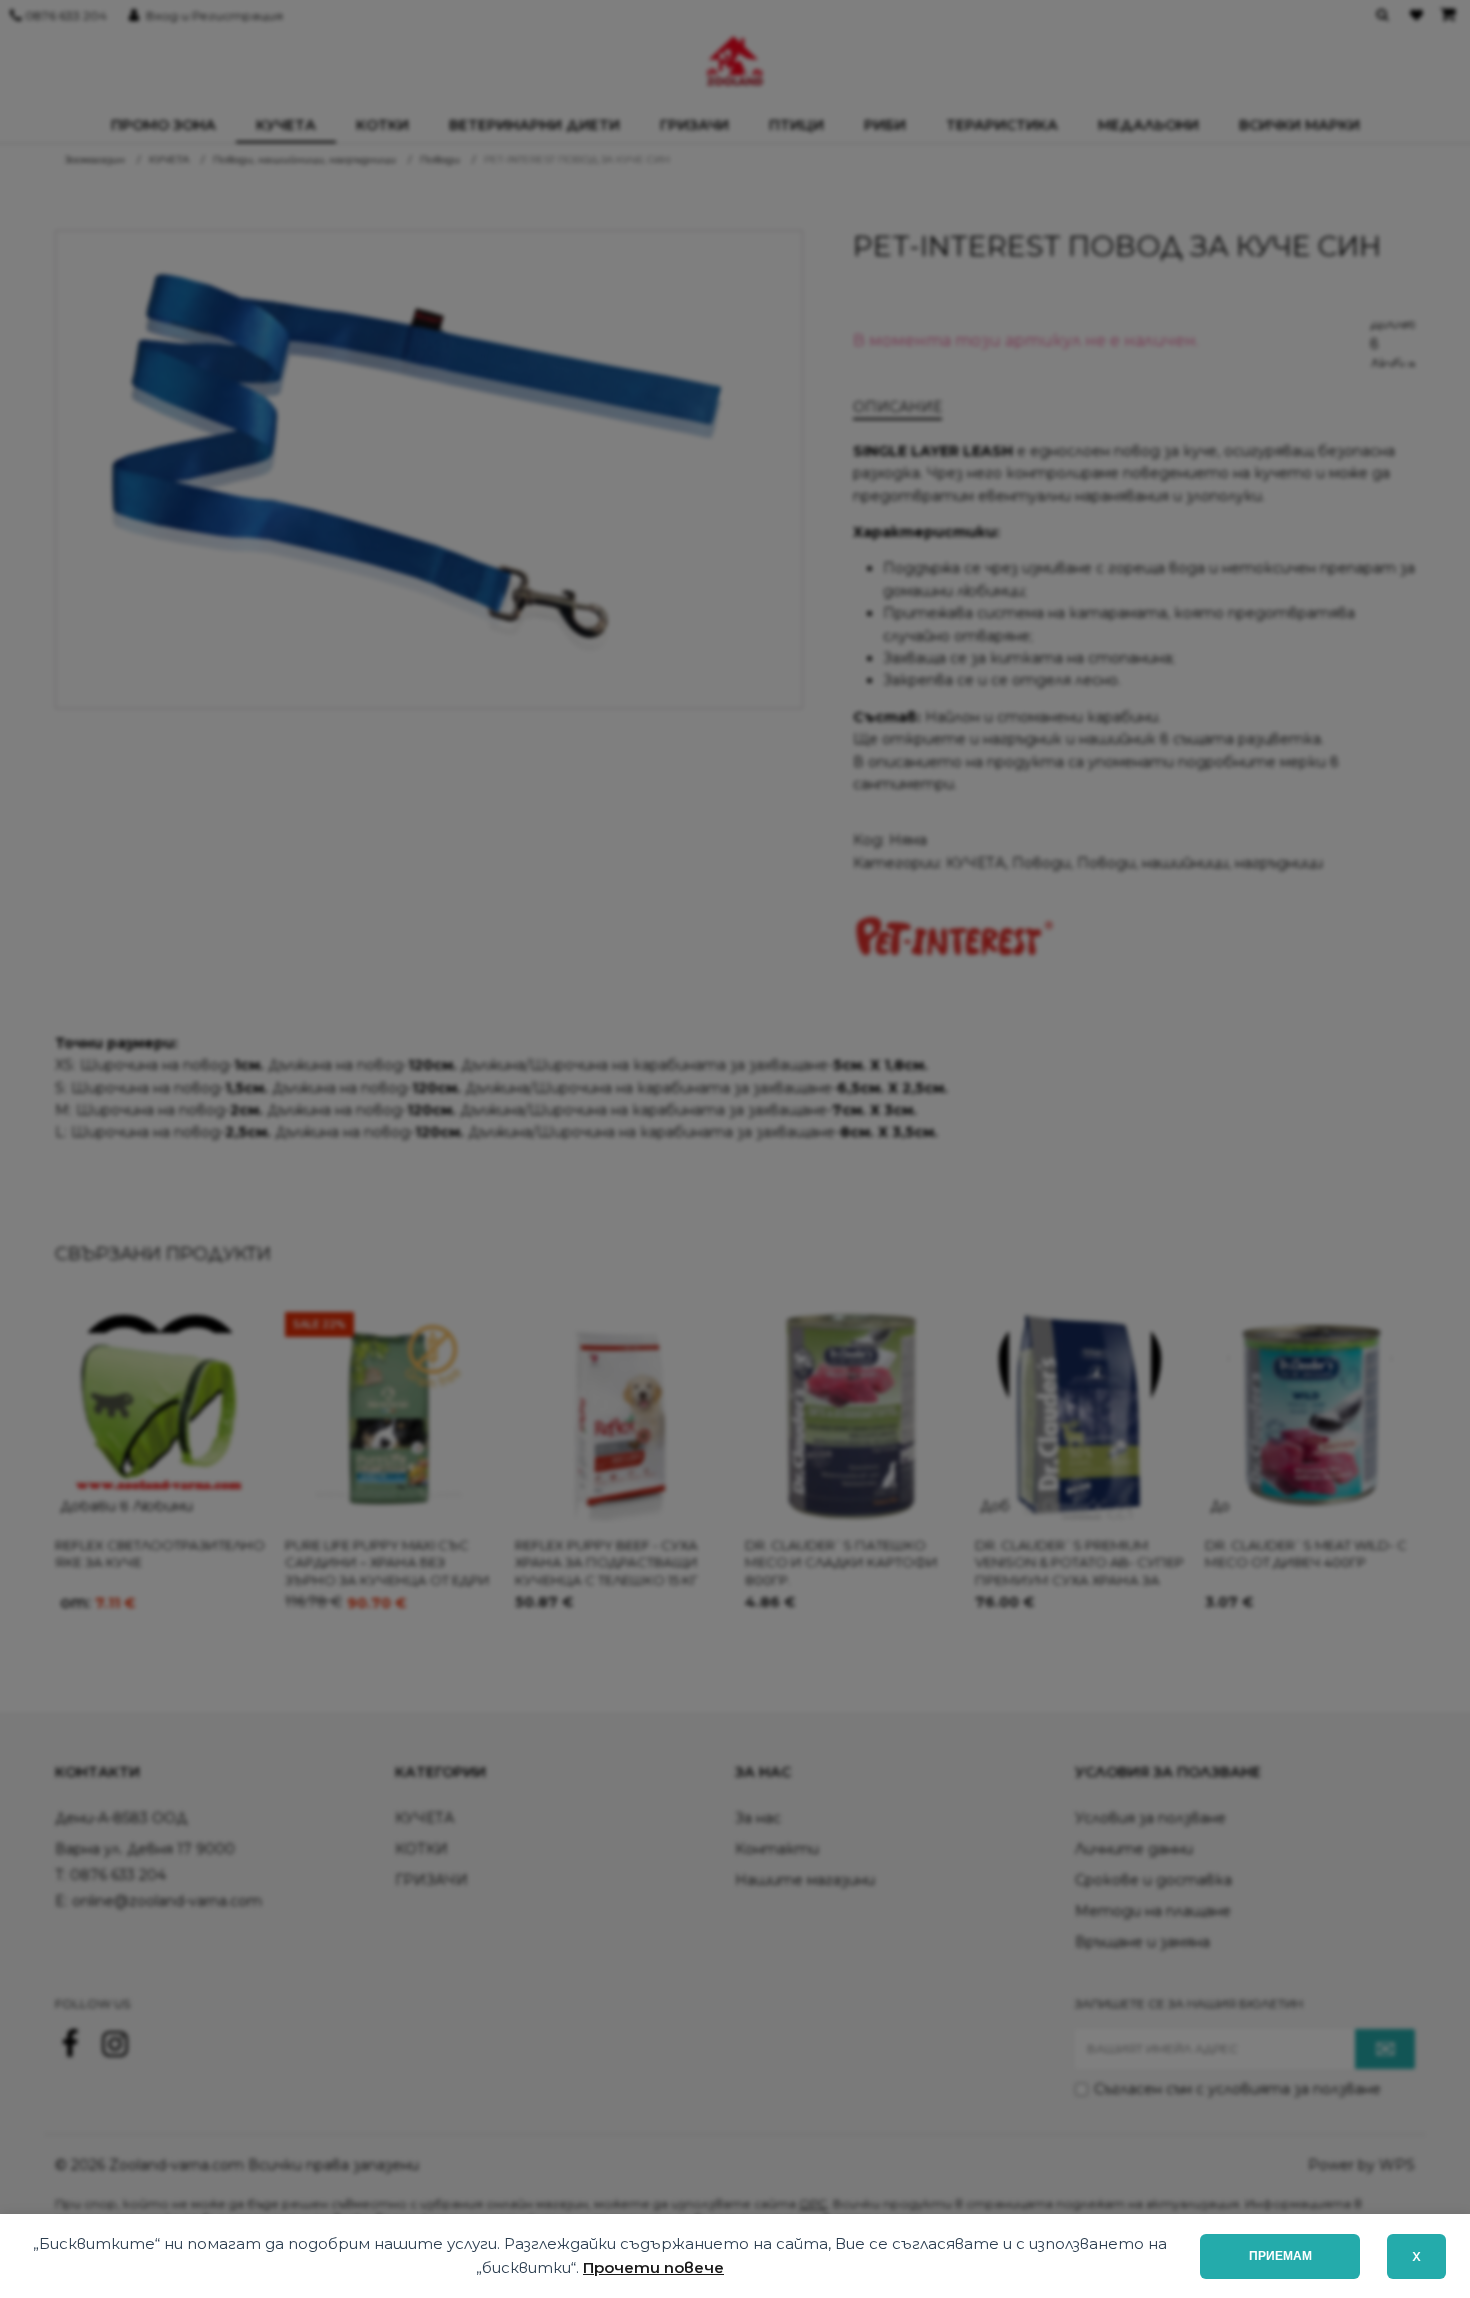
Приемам (1280, 2256)
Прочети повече (653, 2267)
